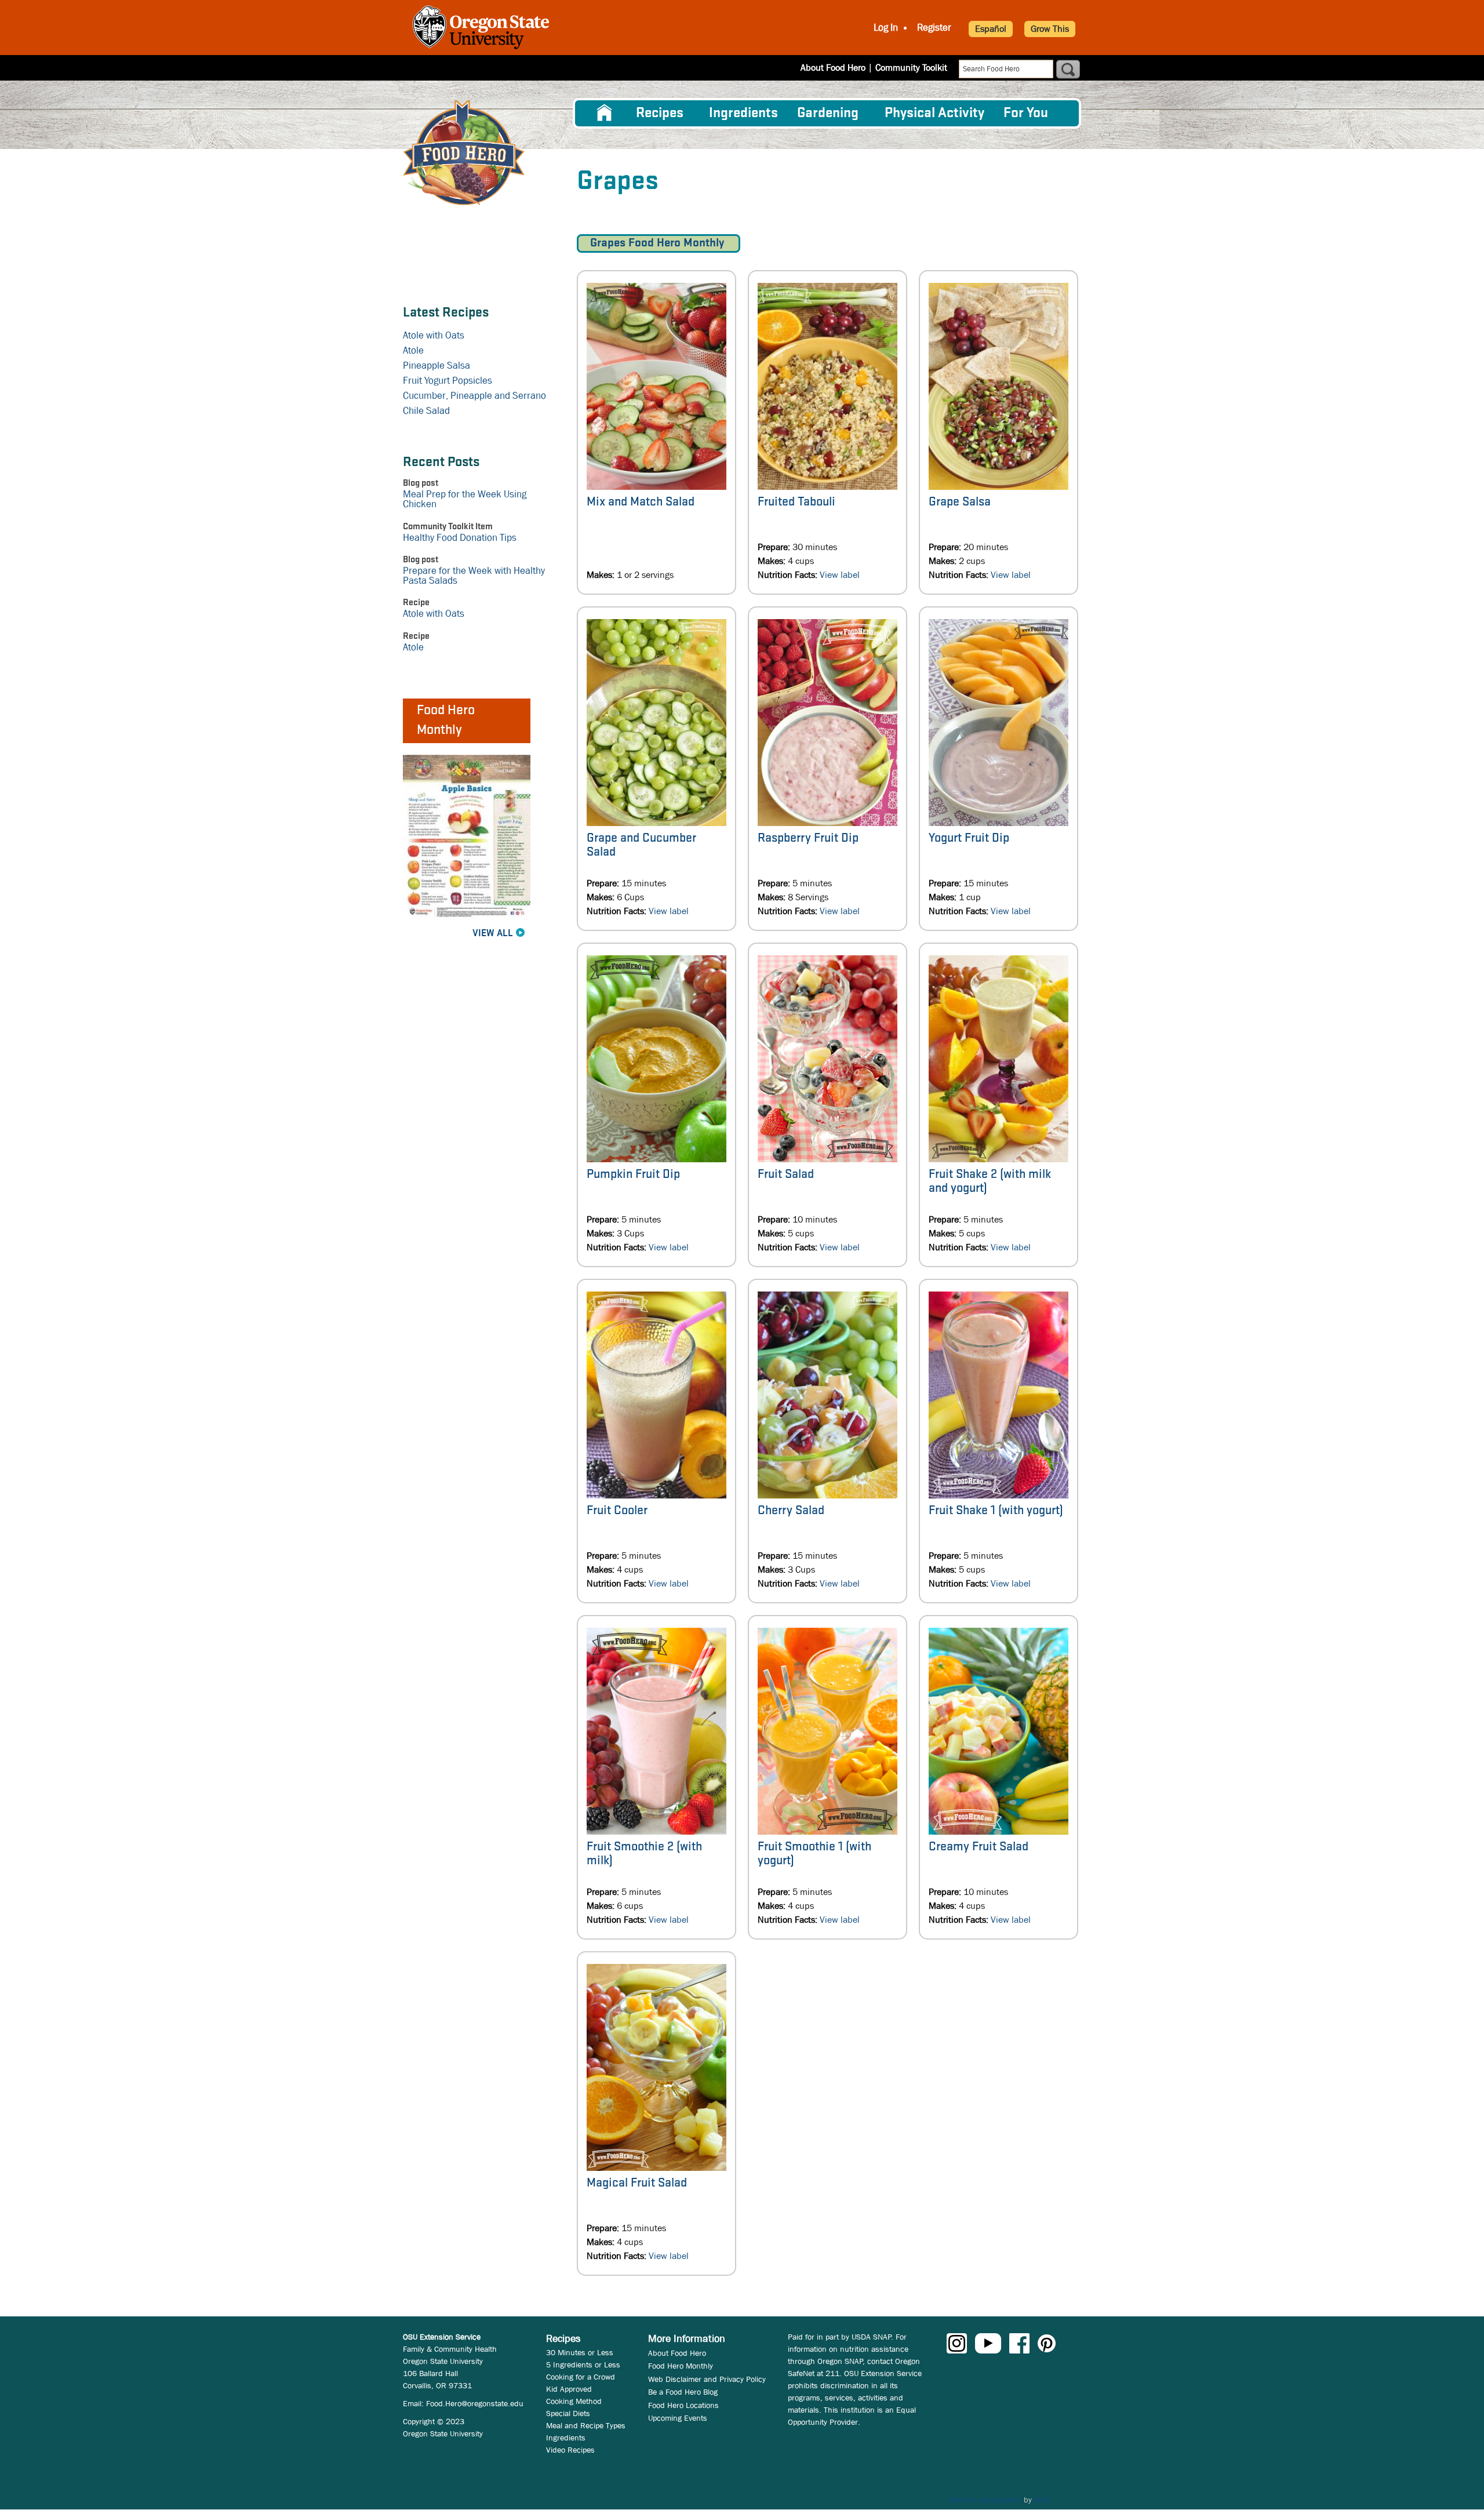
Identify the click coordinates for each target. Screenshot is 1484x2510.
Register (934, 28)
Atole (413, 350)
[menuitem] (605, 113)
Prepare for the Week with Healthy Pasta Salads (474, 576)
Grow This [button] (1050, 29)
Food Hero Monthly (681, 2366)
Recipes (660, 113)
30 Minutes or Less (580, 2352)
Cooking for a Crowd (581, 2377)
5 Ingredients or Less (583, 2365)
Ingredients (743, 113)
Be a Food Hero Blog (683, 2392)
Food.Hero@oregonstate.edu (475, 2403)
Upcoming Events (678, 2418)
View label (840, 575)
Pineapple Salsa (437, 365)
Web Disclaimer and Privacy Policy (707, 2379)
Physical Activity (934, 113)
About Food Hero (833, 68)
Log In (886, 28)
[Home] (464, 153)
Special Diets (568, 2413)
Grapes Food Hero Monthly (659, 243)
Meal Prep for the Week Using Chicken (465, 499)
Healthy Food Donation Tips (460, 538)
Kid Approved (569, 2389)
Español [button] (991, 29)
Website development (985, 2500)
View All (493, 934)
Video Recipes (570, 2450)
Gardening (828, 113)
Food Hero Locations (683, 2405)
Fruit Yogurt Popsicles (448, 381)
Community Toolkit (911, 68)
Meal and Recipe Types (586, 2425)
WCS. (1043, 2500)
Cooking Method (574, 2401)
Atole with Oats (434, 335)
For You (1026, 113)
